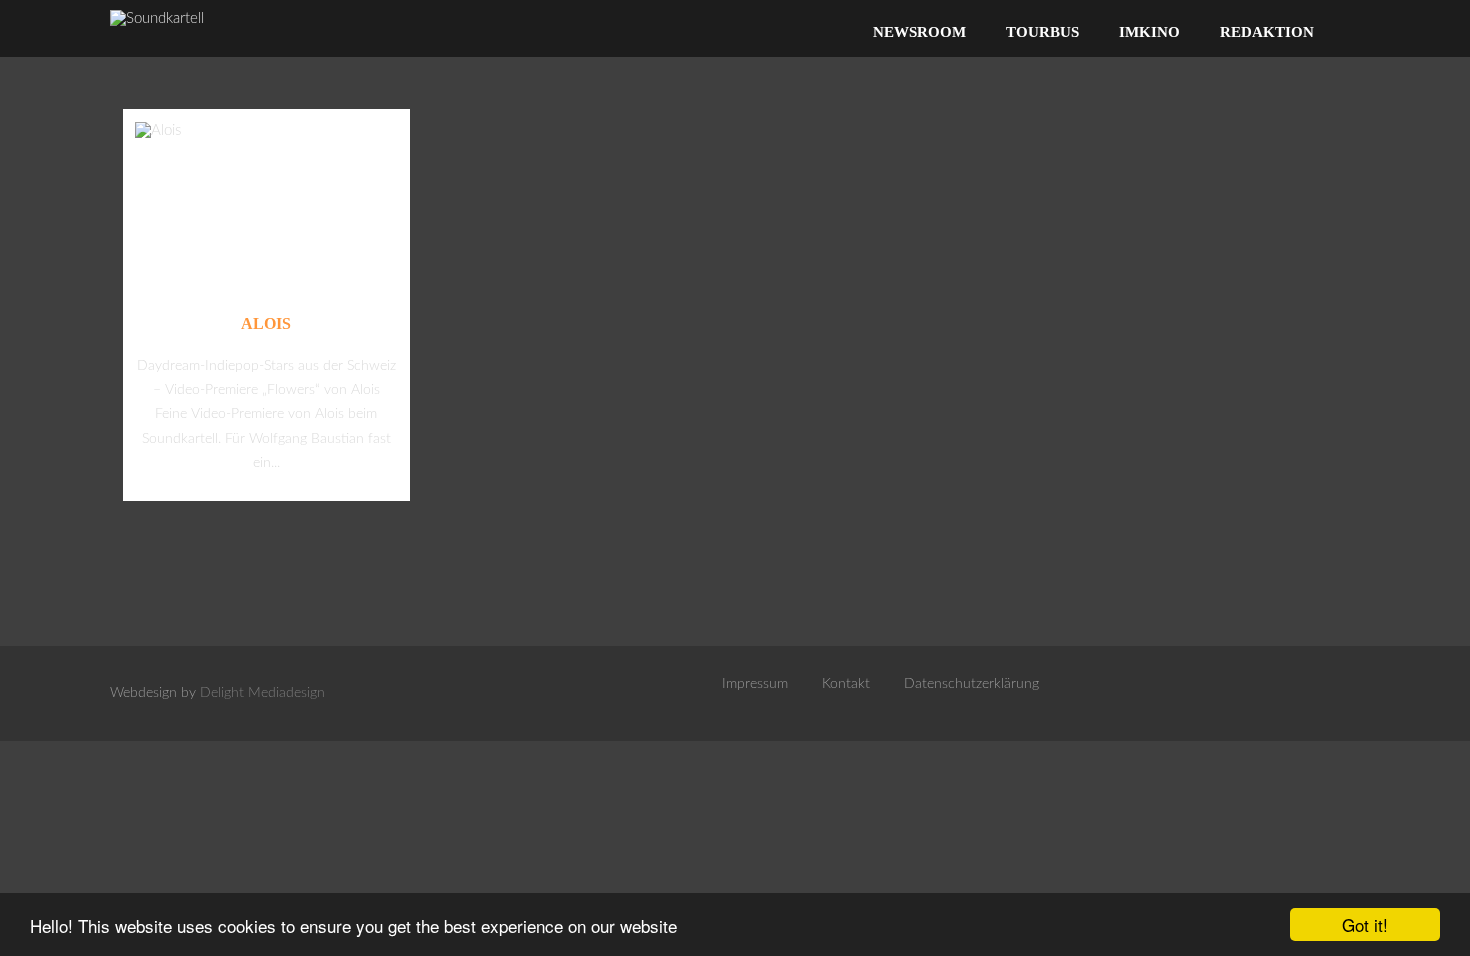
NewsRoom (919, 32)
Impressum (755, 684)
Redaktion (1267, 32)
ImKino (1149, 32)
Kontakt (846, 684)
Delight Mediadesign (262, 693)
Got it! (1365, 924)
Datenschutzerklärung (971, 684)
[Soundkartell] (157, 18)
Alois (266, 323)
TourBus (1042, 32)
